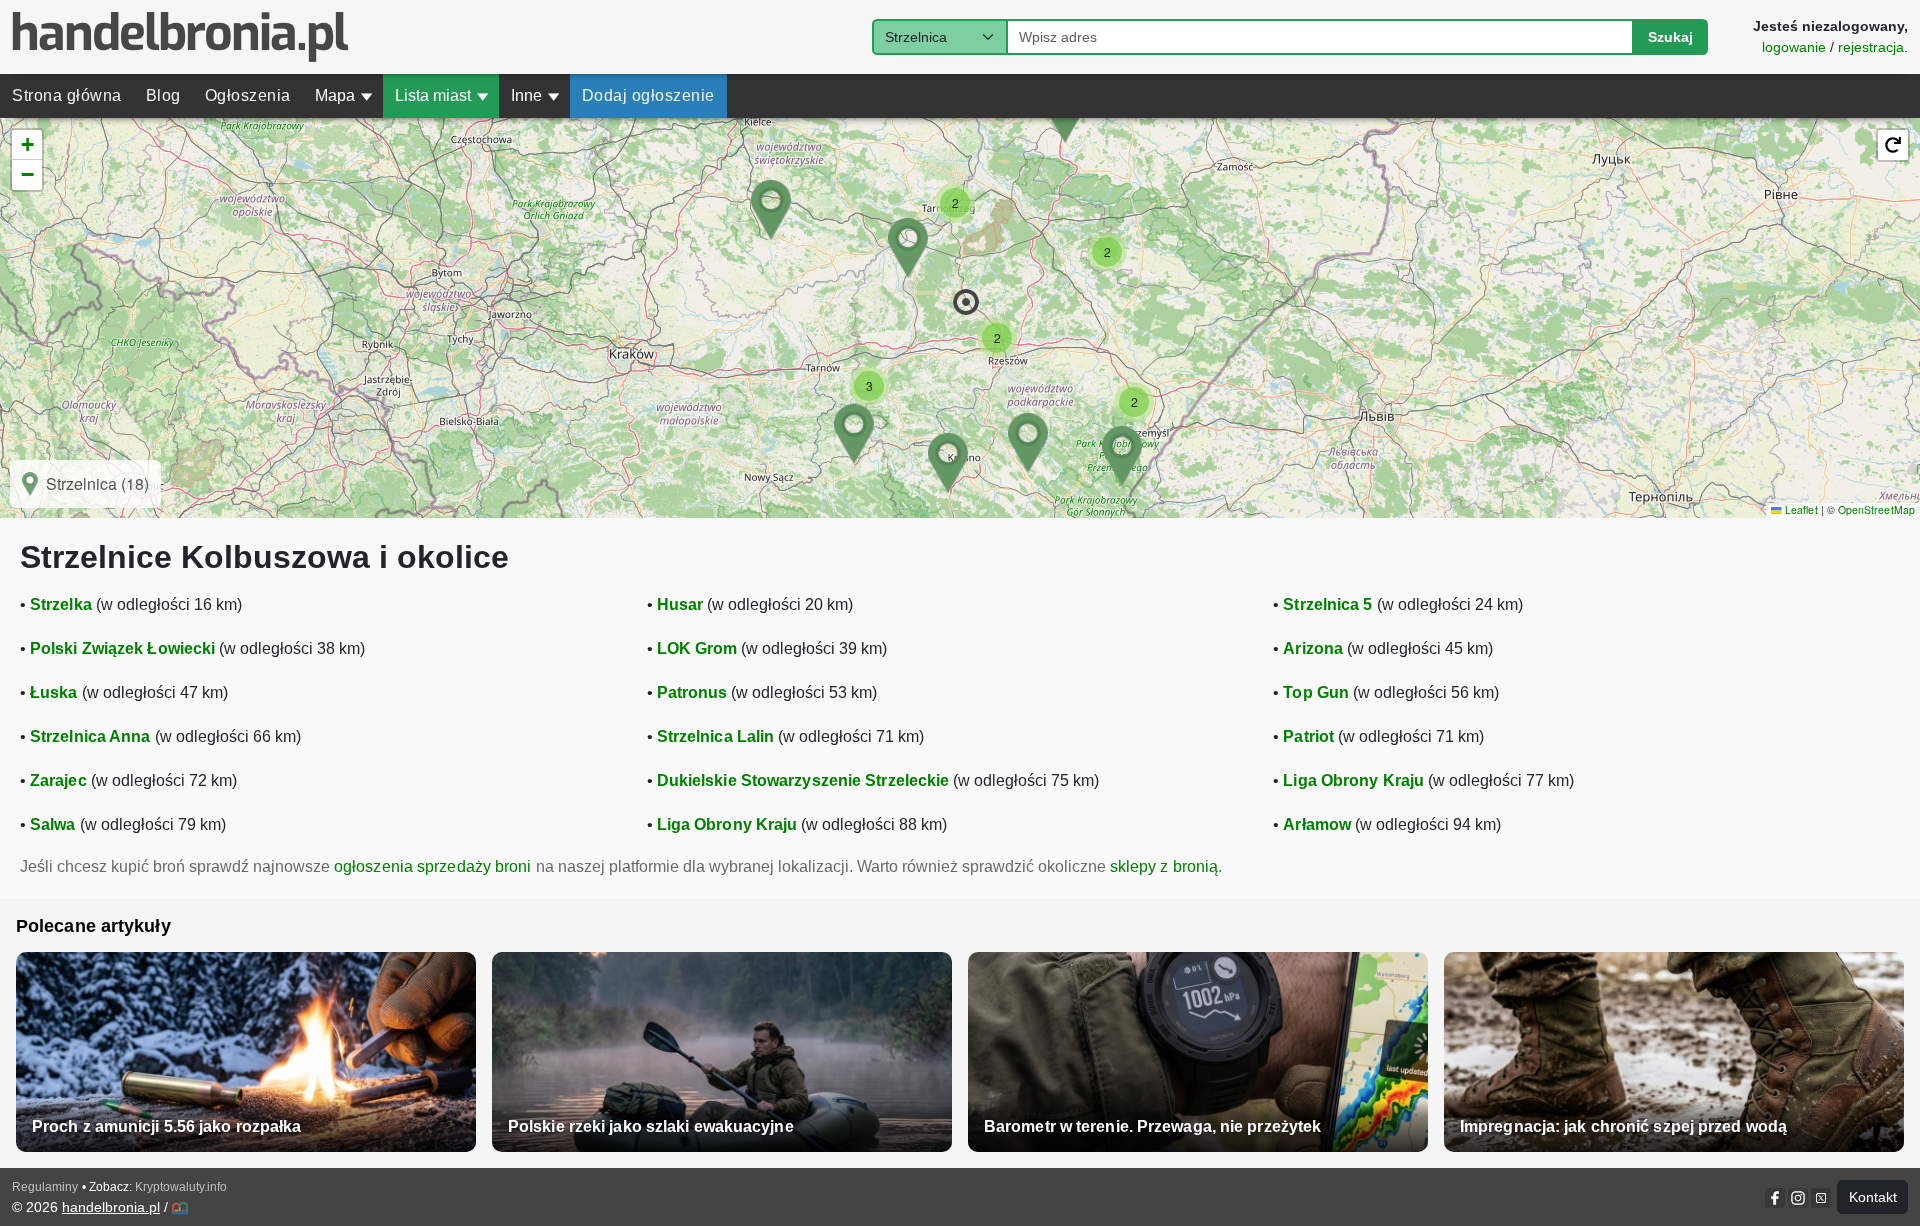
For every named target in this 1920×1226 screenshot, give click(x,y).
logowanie (1794, 47)
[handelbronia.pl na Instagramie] (1798, 1198)
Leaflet (1799, 509)
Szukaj (1670, 37)
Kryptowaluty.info (181, 1187)
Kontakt (1873, 1197)
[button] (966, 302)
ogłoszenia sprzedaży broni (433, 866)
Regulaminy (45, 1187)
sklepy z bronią (1164, 866)
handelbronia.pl (111, 1207)
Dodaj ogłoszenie (648, 95)
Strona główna (67, 95)
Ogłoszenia (248, 95)
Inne (535, 95)
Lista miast (442, 95)
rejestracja (1871, 47)
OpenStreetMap (1876, 509)
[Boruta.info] (180, 1208)
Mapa (344, 95)
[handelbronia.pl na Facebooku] (1776, 1198)
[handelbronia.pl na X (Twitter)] (1819, 1198)
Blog (163, 95)
